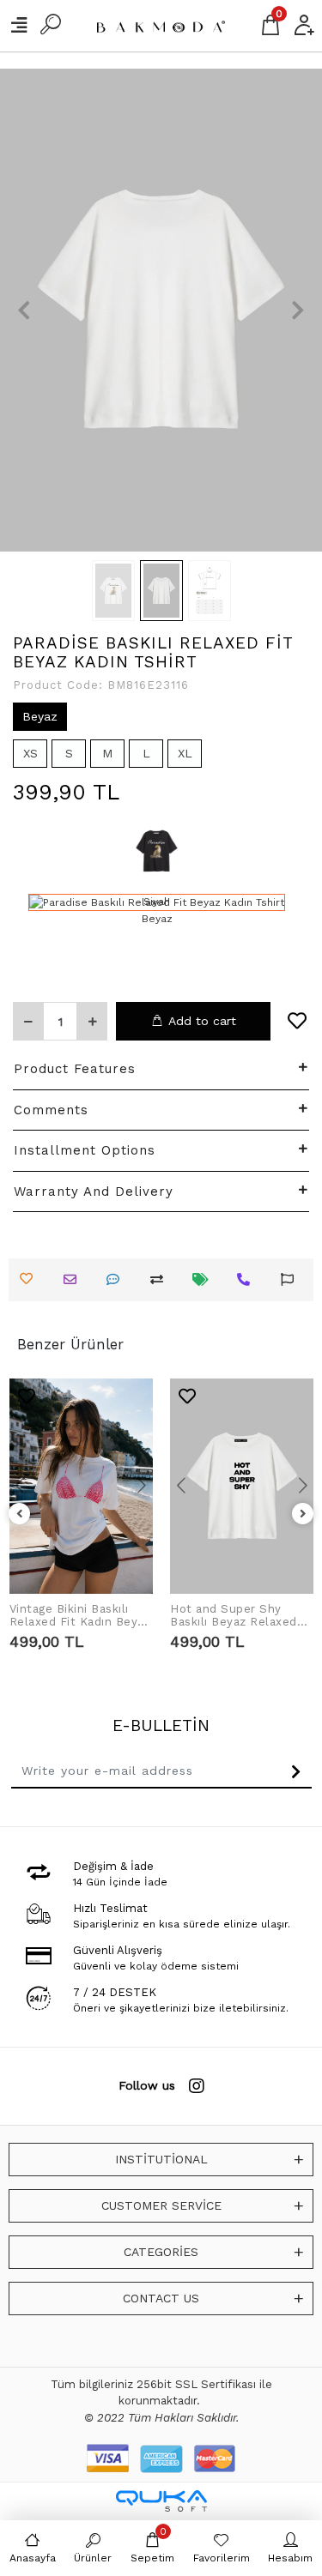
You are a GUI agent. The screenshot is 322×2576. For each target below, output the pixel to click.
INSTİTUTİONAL (161, 2159)
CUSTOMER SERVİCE (161, 2205)
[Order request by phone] (248, 1279)
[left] (20, 1514)
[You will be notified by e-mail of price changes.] (205, 1279)
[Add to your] (161, 1279)
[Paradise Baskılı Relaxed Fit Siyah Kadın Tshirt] (157, 851)
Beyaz (40, 716)
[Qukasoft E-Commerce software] (161, 2501)
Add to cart (202, 1021)
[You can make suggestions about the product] (292, 1279)
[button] (24, 310)
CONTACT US (161, 2298)
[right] (303, 1514)
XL (185, 753)
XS (30, 753)
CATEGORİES (161, 2252)
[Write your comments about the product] (117, 1279)
